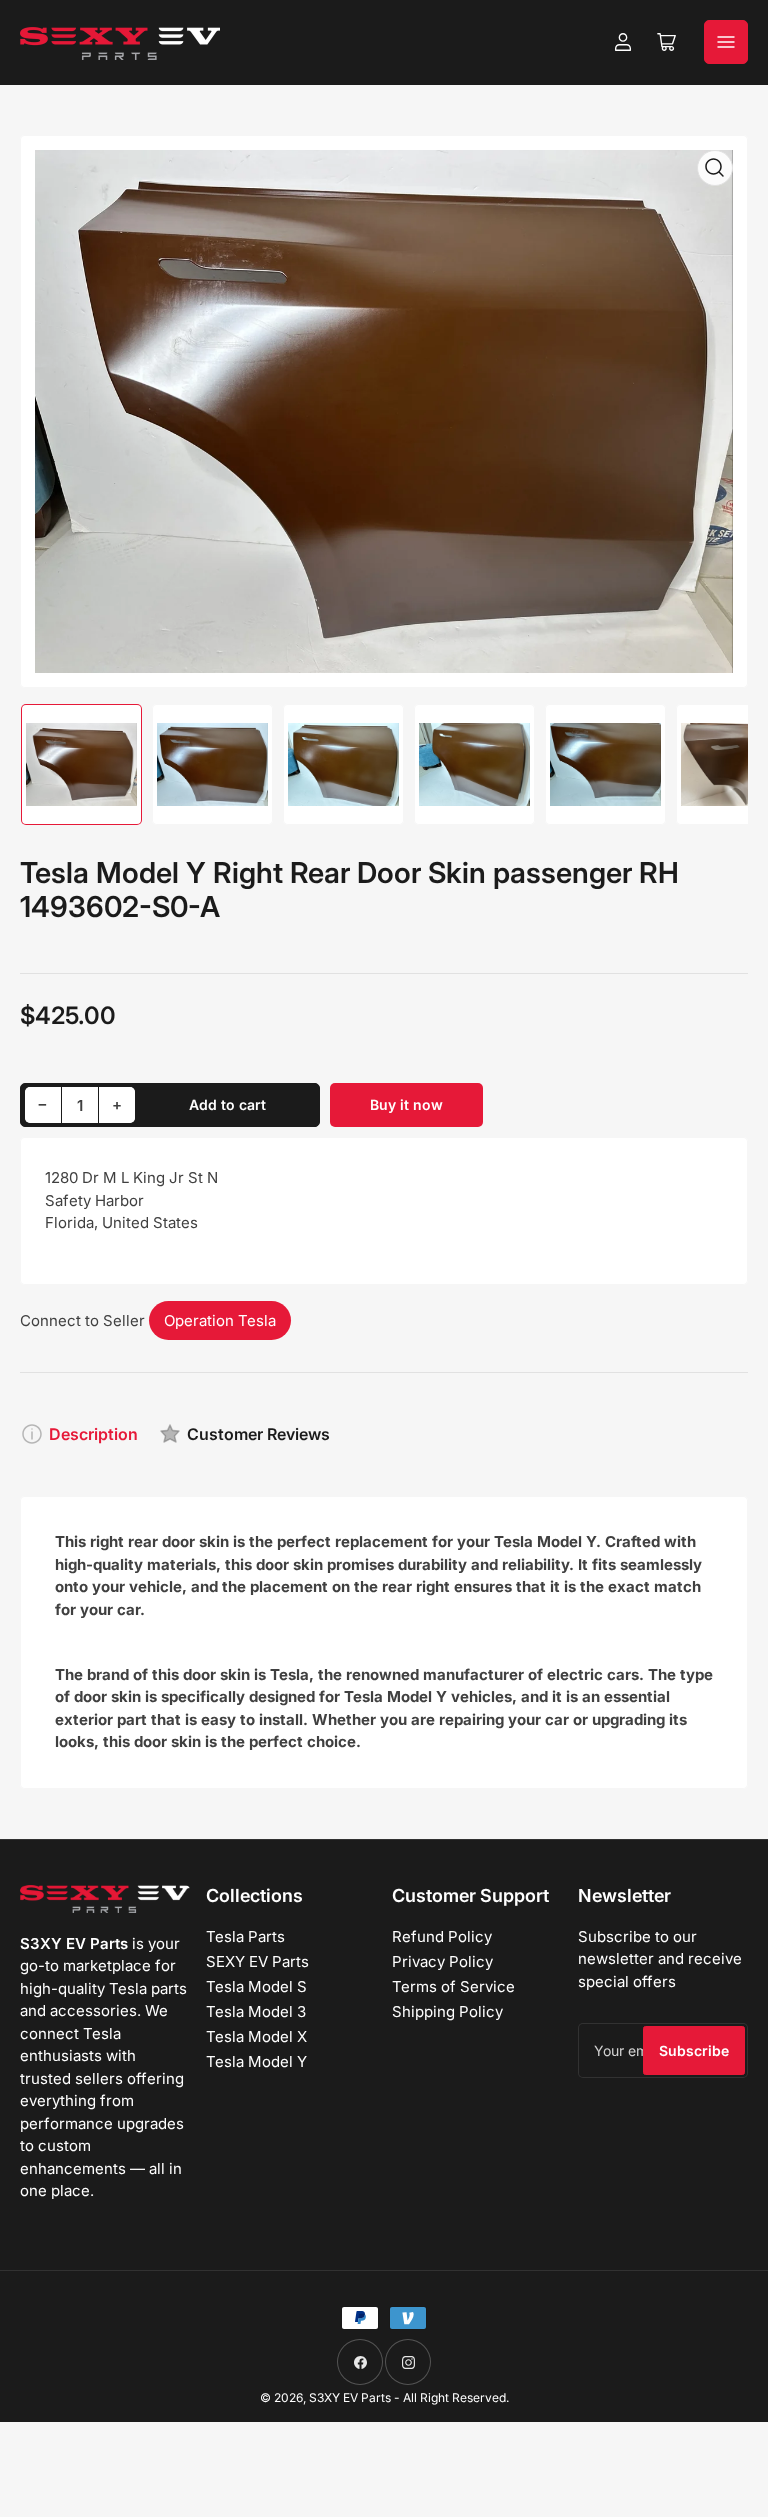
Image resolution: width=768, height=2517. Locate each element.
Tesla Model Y (256, 2061)
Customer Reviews (258, 1434)
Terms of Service (453, 1986)
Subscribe (694, 2050)
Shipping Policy (447, 2011)
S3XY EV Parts (350, 2397)
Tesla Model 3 (256, 2011)
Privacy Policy (442, 1961)
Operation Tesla (220, 1320)
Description (93, 1434)
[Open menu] (726, 42)
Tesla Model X (256, 2036)
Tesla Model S (256, 1986)
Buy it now (406, 1104)
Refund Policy (442, 1936)
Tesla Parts (245, 1936)
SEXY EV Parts (257, 1961)
